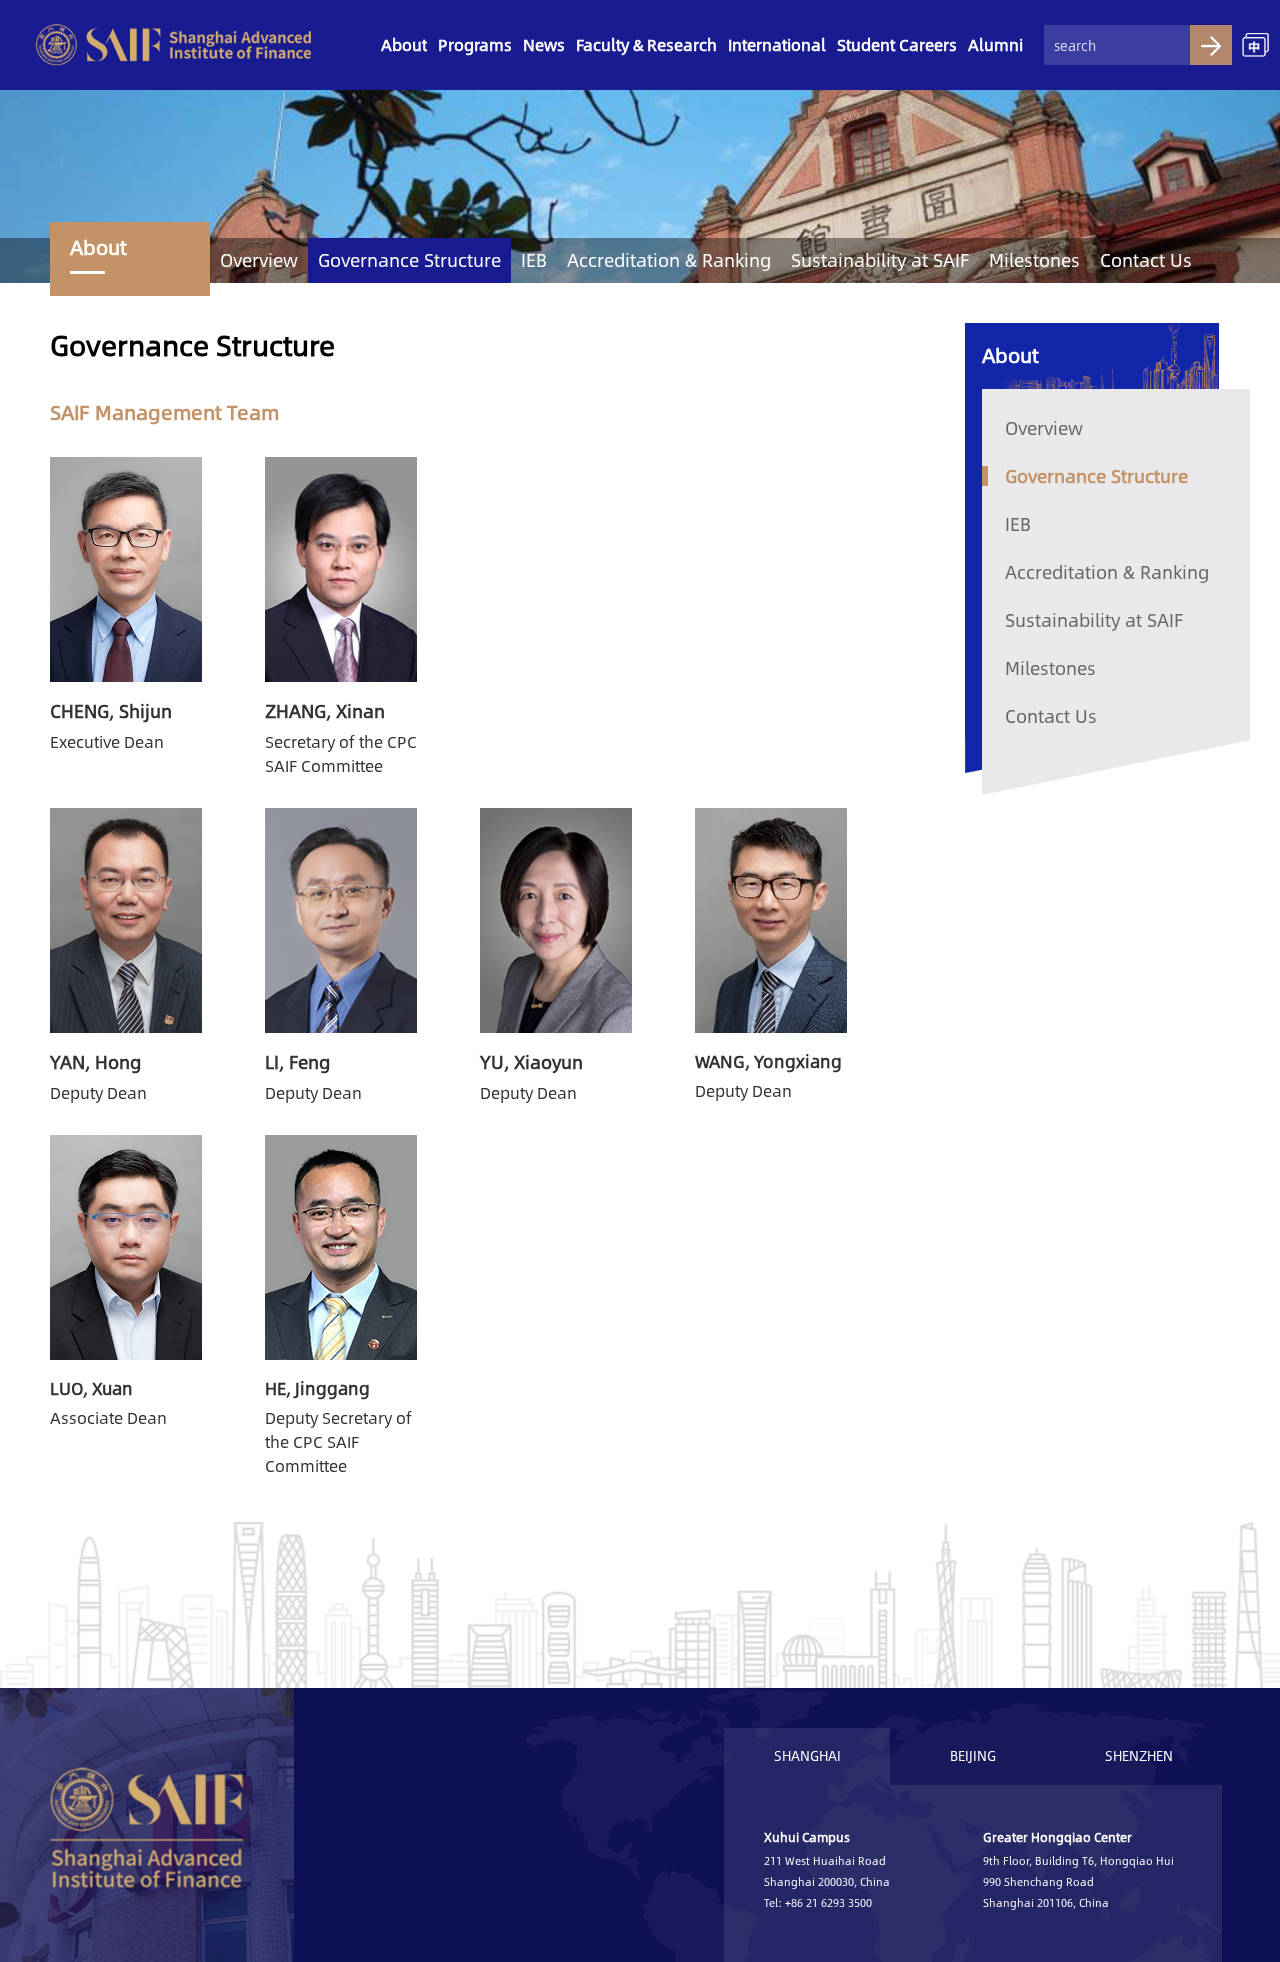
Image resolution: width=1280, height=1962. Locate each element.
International (777, 44)
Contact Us (1146, 260)
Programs (475, 44)
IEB (534, 260)
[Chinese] (1255, 45)
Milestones (1034, 260)
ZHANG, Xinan (325, 711)
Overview (259, 260)
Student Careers (897, 44)
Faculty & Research (646, 44)
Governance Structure (409, 260)
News (544, 44)
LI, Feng (297, 1062)
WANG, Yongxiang (768, 1061)
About (404, 44)
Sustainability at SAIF (880, 260)
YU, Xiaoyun (531, 1062)
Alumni (995, 44)
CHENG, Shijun (111, 711)
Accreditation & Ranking (669, 260)
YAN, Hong (95, 1062)
